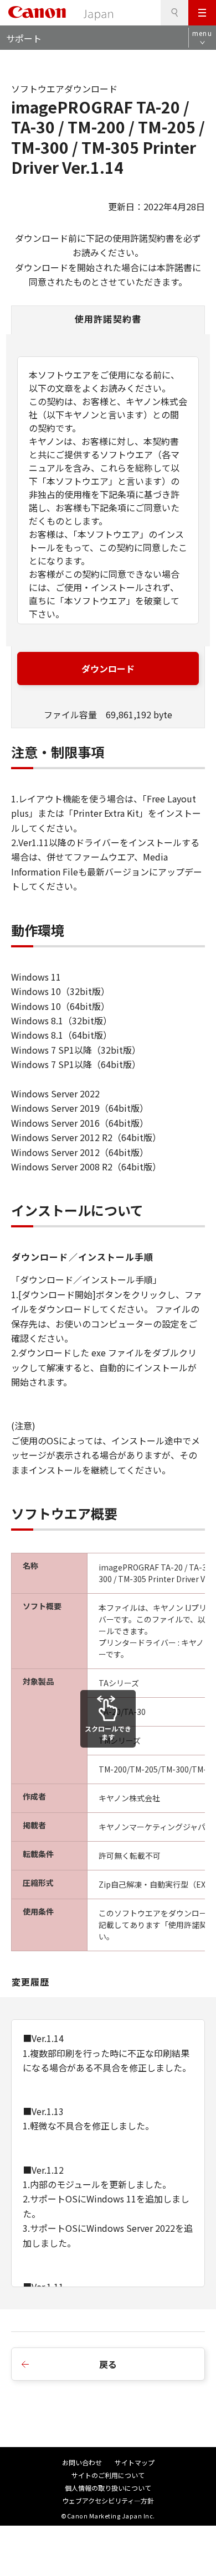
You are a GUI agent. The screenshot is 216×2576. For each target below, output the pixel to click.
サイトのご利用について (108, 2475)
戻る (108, 2364)
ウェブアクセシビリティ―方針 (108, 2500)
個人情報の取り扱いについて (108, 2488)
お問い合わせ (82, 2462)
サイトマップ (135, 2462)
